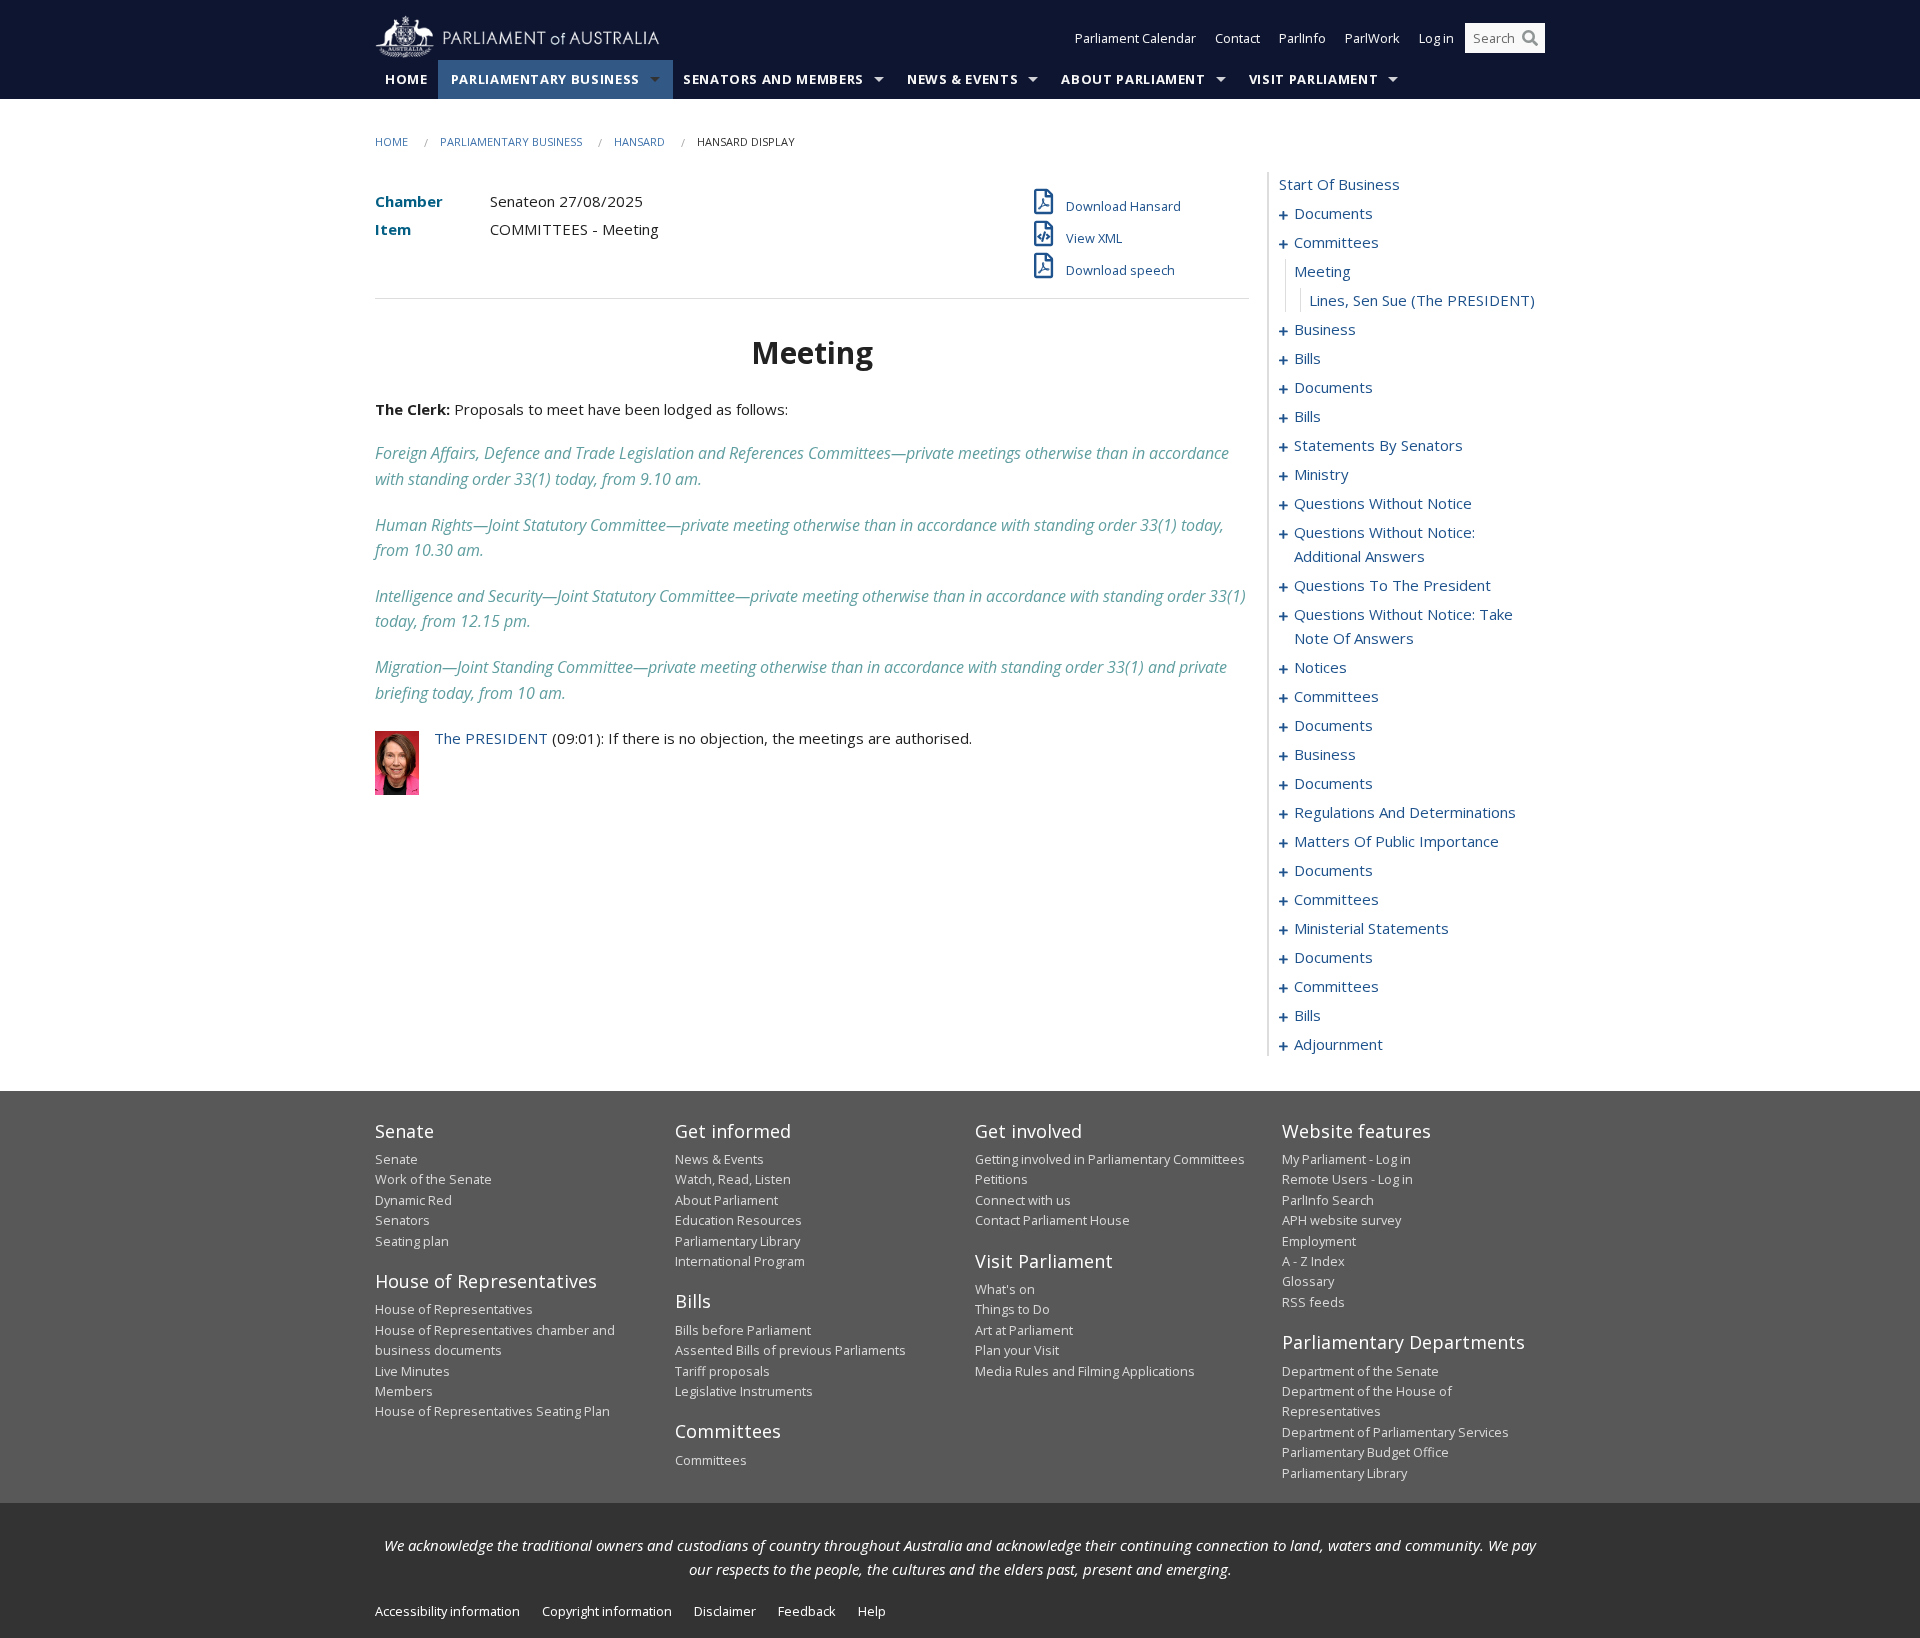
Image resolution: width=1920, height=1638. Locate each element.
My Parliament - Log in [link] (1346, 1159)
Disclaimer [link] (725, 1611)
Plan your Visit (1017, 1350)
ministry (1321, 474)
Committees (711, 1460)
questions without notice (1383, 503)
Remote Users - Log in (1347, 1179)
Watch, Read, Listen (733, 1179)
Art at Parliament (1024, 1330)
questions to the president (1392, 585)
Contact (1237, 38)
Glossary (1308, 1281)
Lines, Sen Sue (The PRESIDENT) (1422, 300)
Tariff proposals (722, 1371)
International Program (740, 1261)
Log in (1436, 38)
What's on (1005, 1289)
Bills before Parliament (743, 1330)
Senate (396, 1159)
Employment (1319, 1241)
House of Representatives (454, 1309)
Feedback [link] (807, 1611)
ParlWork (1372, 38)
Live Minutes (412, 1371)
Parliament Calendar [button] (1135, 38)
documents (1333, 213)
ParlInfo (1302, 38)
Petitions (1001, 1179)
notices (1320, 667)
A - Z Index (1313, 1261)
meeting (1322, 271)
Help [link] (872, 1611)
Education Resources (738, 1220)
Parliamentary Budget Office (1365, 1452)
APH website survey (1341, 1220)
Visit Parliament (1313, 79)
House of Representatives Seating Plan (492, 1411)
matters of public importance (1396, 841)
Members (404, 1391)
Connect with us (1023, 1200)
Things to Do (1012, 1309)
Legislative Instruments (744, 1391)
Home (406, 79)
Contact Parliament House (1052, 1220)
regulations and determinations (1405, 812)
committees (1336, 242)
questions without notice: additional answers (1384, 544)
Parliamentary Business (545, 79)
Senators (402, 1220)
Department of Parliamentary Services (1395, 1432)
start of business (1339, 184)
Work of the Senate (433, 1179)
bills (1307, 358)
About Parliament (1133, 79)
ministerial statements (1371, 928)
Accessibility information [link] (447, 1611)
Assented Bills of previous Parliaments (790, 1350)
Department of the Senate (1360, 1371)
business (1325, 329)
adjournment (1338, 1044)
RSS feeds (1313, 1302)
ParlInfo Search (1328, 1200)
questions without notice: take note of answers (1403, 626)
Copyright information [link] (607, 1611)
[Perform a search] (1530, 38)
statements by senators (1378, 445)
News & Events (962, 79)
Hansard (639, 141)
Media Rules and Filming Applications (1085, 1371)
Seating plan (412, 1241)
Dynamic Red (413, 1200)
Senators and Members (773, 79)
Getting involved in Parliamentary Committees (1110, 1159)
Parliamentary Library (737, 1241)
